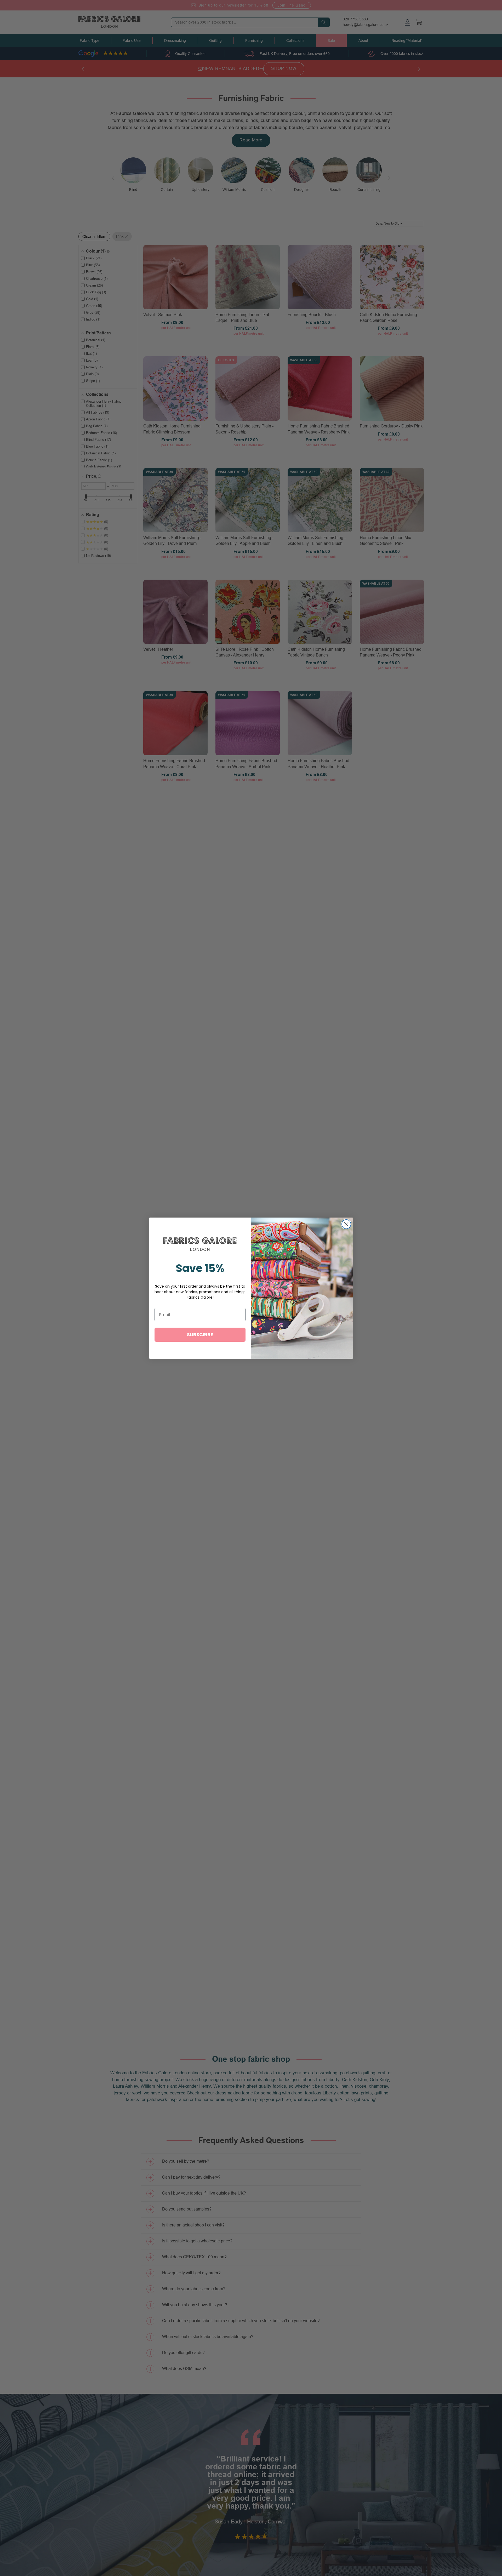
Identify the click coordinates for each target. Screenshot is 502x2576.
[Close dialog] (346, 1224)
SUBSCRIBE (200, 1335)
